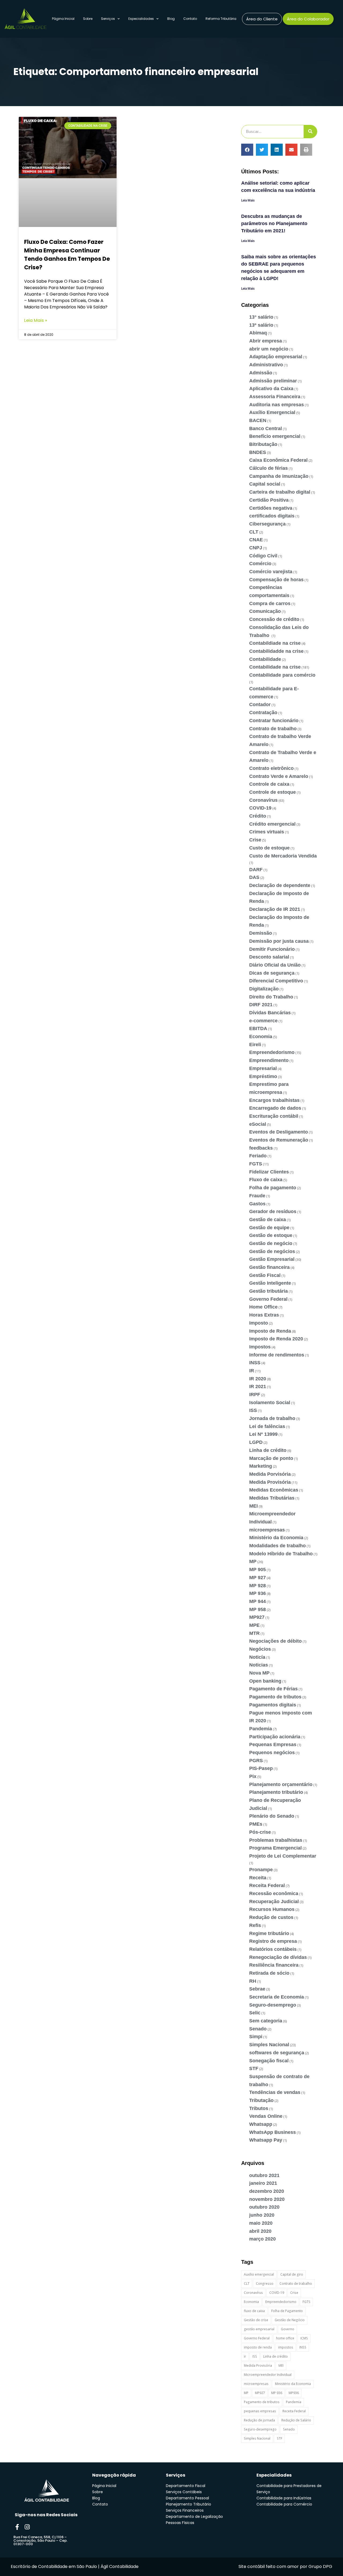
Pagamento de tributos (275, 1697)
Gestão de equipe (269, 1228)
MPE (254, 1625)
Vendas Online (266, 2116)
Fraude (257, 1196)
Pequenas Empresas (273, 1744)
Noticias (259, 1665)
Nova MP (259, 1673)
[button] (247, 150)
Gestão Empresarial (272, 1259)
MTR (254, 1633)
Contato (190, 19)
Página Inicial (63, 19)
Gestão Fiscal (265, 1275)
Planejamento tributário (276, 1792)
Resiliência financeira (274, 1965)
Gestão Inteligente (270, 1283)
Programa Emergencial (275, 1848)
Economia (261, 1037)
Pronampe (261, 1870)
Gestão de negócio (271, 1243)
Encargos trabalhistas (274, 1100)
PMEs (256, 1824)
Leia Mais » (36, 320)
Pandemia (261, 1729)
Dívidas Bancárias (270, 1013)
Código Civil (263, 556)
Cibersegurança (267, 524)
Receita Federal (267, 1885)
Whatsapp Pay (266, 2140)
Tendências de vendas (275, 2092)
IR (252, 1371)
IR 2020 (258, 1379)
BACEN (258, 420)
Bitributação (263, 444)
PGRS (256, 1761)
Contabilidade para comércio (282, 675)
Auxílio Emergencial (272, 412)
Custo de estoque (269, 848)
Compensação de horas (276, 580)
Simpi (256, 2037)
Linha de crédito (268, 1450)
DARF (256, 870)
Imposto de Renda (270, 1331)
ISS (253, 1410)
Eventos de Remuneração (279, 1140)
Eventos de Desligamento (279, 1132)
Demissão (261, 933)
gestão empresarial (259, 2329)
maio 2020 (261, 2223)
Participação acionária (275, 1737)
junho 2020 (262, 2215)
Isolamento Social (270, 1403)
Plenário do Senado (272, 1816)
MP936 (294, 2393)
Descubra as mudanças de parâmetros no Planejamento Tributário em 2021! (274, 223)
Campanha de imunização (279, 476)
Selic (255, 2013)
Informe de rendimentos (277, 1355)
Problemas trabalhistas (276, 1840)
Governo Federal (268, 1299)
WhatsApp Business (273, 2132)
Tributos (259, 2108)
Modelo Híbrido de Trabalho (281, 1554)
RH (253, 1981)
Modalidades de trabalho (277, 1546)
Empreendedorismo (272, 1052)
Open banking (265, 1681)
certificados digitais (272, 516)
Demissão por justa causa (279, 941)
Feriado (258, 1156)
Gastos (257, 1204)
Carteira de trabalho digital (280, 492)
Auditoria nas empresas (277, 405)
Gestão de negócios (272, 1251)
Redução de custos (271, 1917)
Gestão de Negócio (290, 2320)
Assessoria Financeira (275, 397)
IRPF (255, 1395)
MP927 (257, 1617)
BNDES (258, 452)
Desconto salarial (269, 957)
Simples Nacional (269, 2045)
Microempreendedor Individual (268, 2375)
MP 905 (258, 1570)
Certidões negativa (271, 508)
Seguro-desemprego (273, 2005)
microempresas (267, 1530)
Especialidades (141, 19)
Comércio (260, 564)
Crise (255, 840)
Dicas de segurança (272, 973)
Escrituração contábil (274, 1116)
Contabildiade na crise (275, 643)
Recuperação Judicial (274, 1902)
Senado (258, 2029)
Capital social (265, 484)
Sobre (88, 19)
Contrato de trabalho (273, 729)
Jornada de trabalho (272, 1418)
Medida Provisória (270, 1482)
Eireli (255, 1045)
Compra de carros (270, 603)
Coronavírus (263, 800)
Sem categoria (266, 2021)
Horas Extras (264, 1315)
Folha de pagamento (273, 1188)
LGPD (256, 1442)
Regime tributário (269, 1933)
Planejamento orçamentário (281, 1784)
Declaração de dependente (280, 885)
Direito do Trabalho (271, 997)
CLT (254, 532)
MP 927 (258, 1578)
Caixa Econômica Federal (278, 460)
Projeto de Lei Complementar (283, 1856)
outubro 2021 (264, 2175)
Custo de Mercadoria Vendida (283, 856)
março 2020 (262, 2239)
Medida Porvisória (270, 1474)
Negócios (260, 1649)
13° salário (261, 317)
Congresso (265, 2284)
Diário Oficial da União (275, 965)
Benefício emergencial (275, 436)
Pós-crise (260, 1832)
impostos (286, 2347)
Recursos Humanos (272, 1909)
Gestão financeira (269, 1267)
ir (245, 2356)
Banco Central (266, 428)
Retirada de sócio (269, 1973)
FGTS (256, 1164)
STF (254, 2068)
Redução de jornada (259, 2420)
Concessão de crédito (274, 619)
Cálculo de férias (269, 468)
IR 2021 (258, 1386)
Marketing (261, 1466)
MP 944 (258, 1601)
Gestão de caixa (268, 1220)
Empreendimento (269, 1060)
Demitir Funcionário (272, 949)
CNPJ (256, 548)
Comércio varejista (271, 572)
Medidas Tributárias (272, 1498)
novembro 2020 (267, 2199)
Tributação (261, 2100)
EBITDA (258, 1028)
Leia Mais (248, 200)
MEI (253, 1506)
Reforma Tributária (221, 19)
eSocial (258, 1124)
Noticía (257, 1657)
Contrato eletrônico (271, 768)
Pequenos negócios (272, 1753)
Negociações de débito (275, 1641)
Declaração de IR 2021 (275, 909)
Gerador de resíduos (273, 1211)
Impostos (260, 1347)
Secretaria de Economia (277, 1997)
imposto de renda (258, 2347)
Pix (253, 1776)
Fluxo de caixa (266, 1180)
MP (253, 1561)
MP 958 (258, 1609)
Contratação (263, 713)
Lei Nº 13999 (263, 1434)
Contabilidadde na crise (276, 651)
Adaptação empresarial (276, 357)
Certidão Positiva (269, 500)
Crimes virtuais (267, 832)
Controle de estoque (273, 792)
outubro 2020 (264, 2207)
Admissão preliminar (273, 381)
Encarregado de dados (275, 1108)
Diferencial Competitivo (276, 981)
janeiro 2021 (263, 2183)
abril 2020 (260, 2231)
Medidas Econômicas (274, 1490)
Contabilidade (265, 659)
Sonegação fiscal (269, 2061)
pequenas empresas (260, 2411)
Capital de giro (292, 2274)
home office (285, 2338)
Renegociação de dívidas (278, 1957)
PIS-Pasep (261, 1768)
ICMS (304, 2338)
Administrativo (266, 365)
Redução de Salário (296, 2420)
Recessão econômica (274, 1893)
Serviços (108, 19)
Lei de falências (267, 1426)
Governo (288, 2329)
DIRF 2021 (261, 1005)
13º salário (261, 325)
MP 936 (258, 1593)
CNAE (256, 540)
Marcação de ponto (271, 1458)
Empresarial (263, 1068)
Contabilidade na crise (275, 667)
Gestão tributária (269, 1291)
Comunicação (265, 611)
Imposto (259, 1323)
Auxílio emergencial (259, 2274)
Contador (260, 704)
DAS (254, 877)
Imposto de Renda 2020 (276, 1339)
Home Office (263, 1307)
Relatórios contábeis (273, 1949)
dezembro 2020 (267, 2191)
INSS (255, 1363)
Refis (255, 1925)
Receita (258, 1878)
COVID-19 (260, 808)
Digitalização (264, 989)
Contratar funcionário (274, 721)
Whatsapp (261, 2124)
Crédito (258, 816)
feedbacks (261, 1148)
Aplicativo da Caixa (271, 389)
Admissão (261, 373)
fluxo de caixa (254, 2311)
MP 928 (258, 1586)
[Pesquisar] (310, 132)
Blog (171, 19)
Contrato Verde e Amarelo (279, 776)
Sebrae (257, 1989)
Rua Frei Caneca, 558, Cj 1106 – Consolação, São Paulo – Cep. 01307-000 (40, 2540)
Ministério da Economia (276, 1538)
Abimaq (258, 333)
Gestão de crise (256, 2320)
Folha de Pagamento (287, 2311)
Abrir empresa (266, 341)
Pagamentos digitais (273, 1705)
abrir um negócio (269, 349)
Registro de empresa (273, 1941)
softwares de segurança (277, 2053)
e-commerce (263, 1021)
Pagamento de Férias (273, 1689)
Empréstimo (263, 1076)
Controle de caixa (269, 784)
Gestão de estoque (271, 1235)
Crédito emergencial (272, 824)
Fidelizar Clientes (269, 1172)
